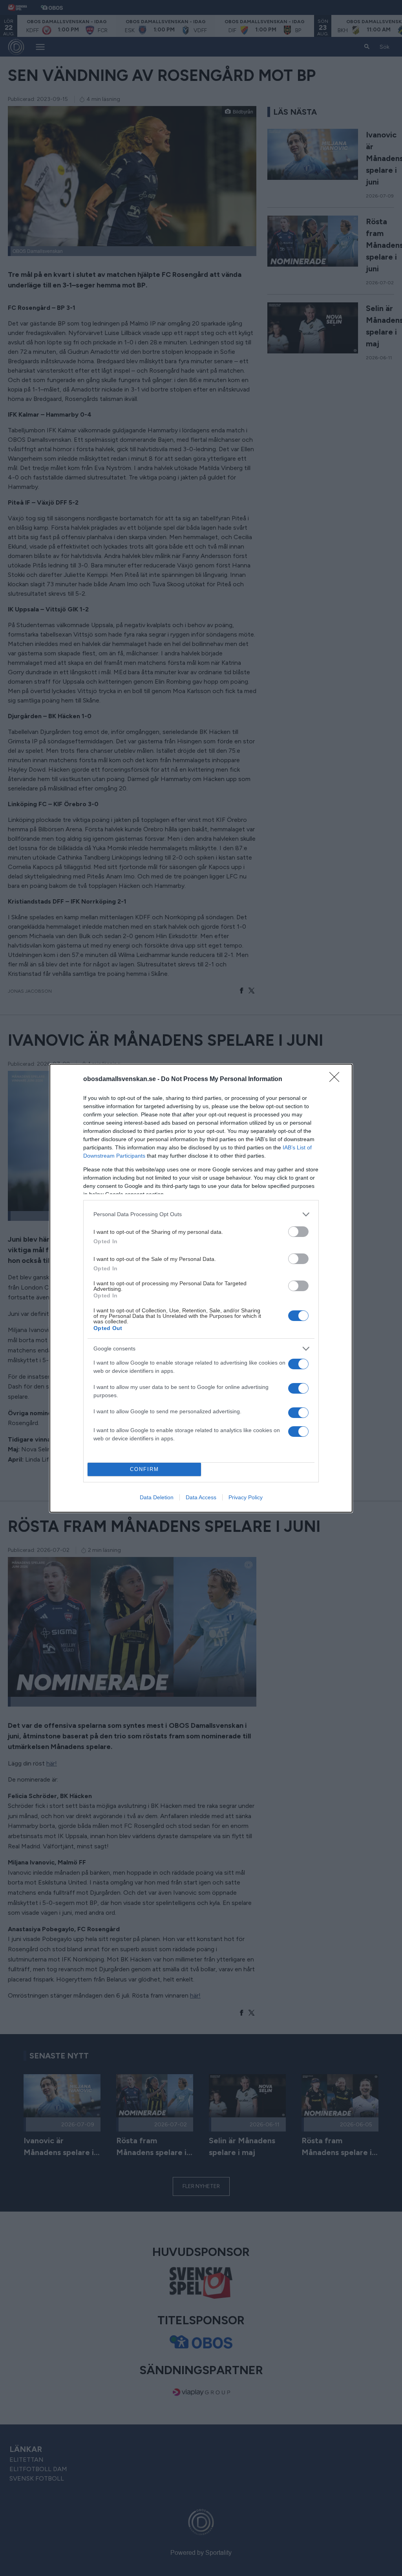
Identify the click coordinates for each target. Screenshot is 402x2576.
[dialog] (201, 1288)
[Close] (337, 1079)
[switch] (298, 1232)
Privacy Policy (246, 1497)
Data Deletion (157, 1497)
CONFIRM (144, 1469)
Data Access (201, 1497)
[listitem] (201, 1214)
